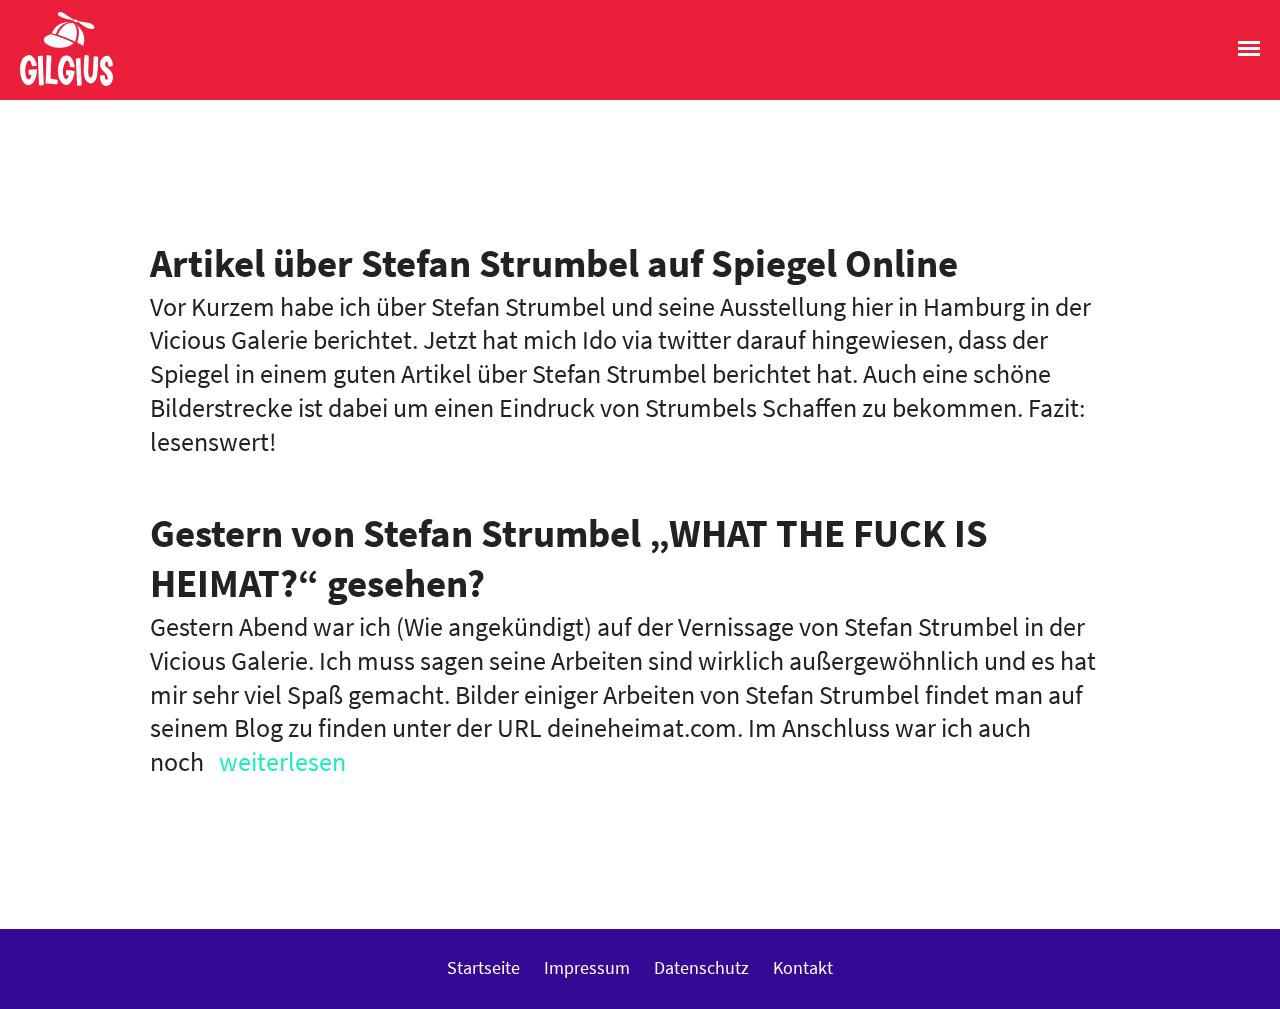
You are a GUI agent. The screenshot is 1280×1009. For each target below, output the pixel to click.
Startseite (483, 967)
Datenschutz (701, 967)
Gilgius (56, 84)
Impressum (587, 967)
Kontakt (803, 967)
